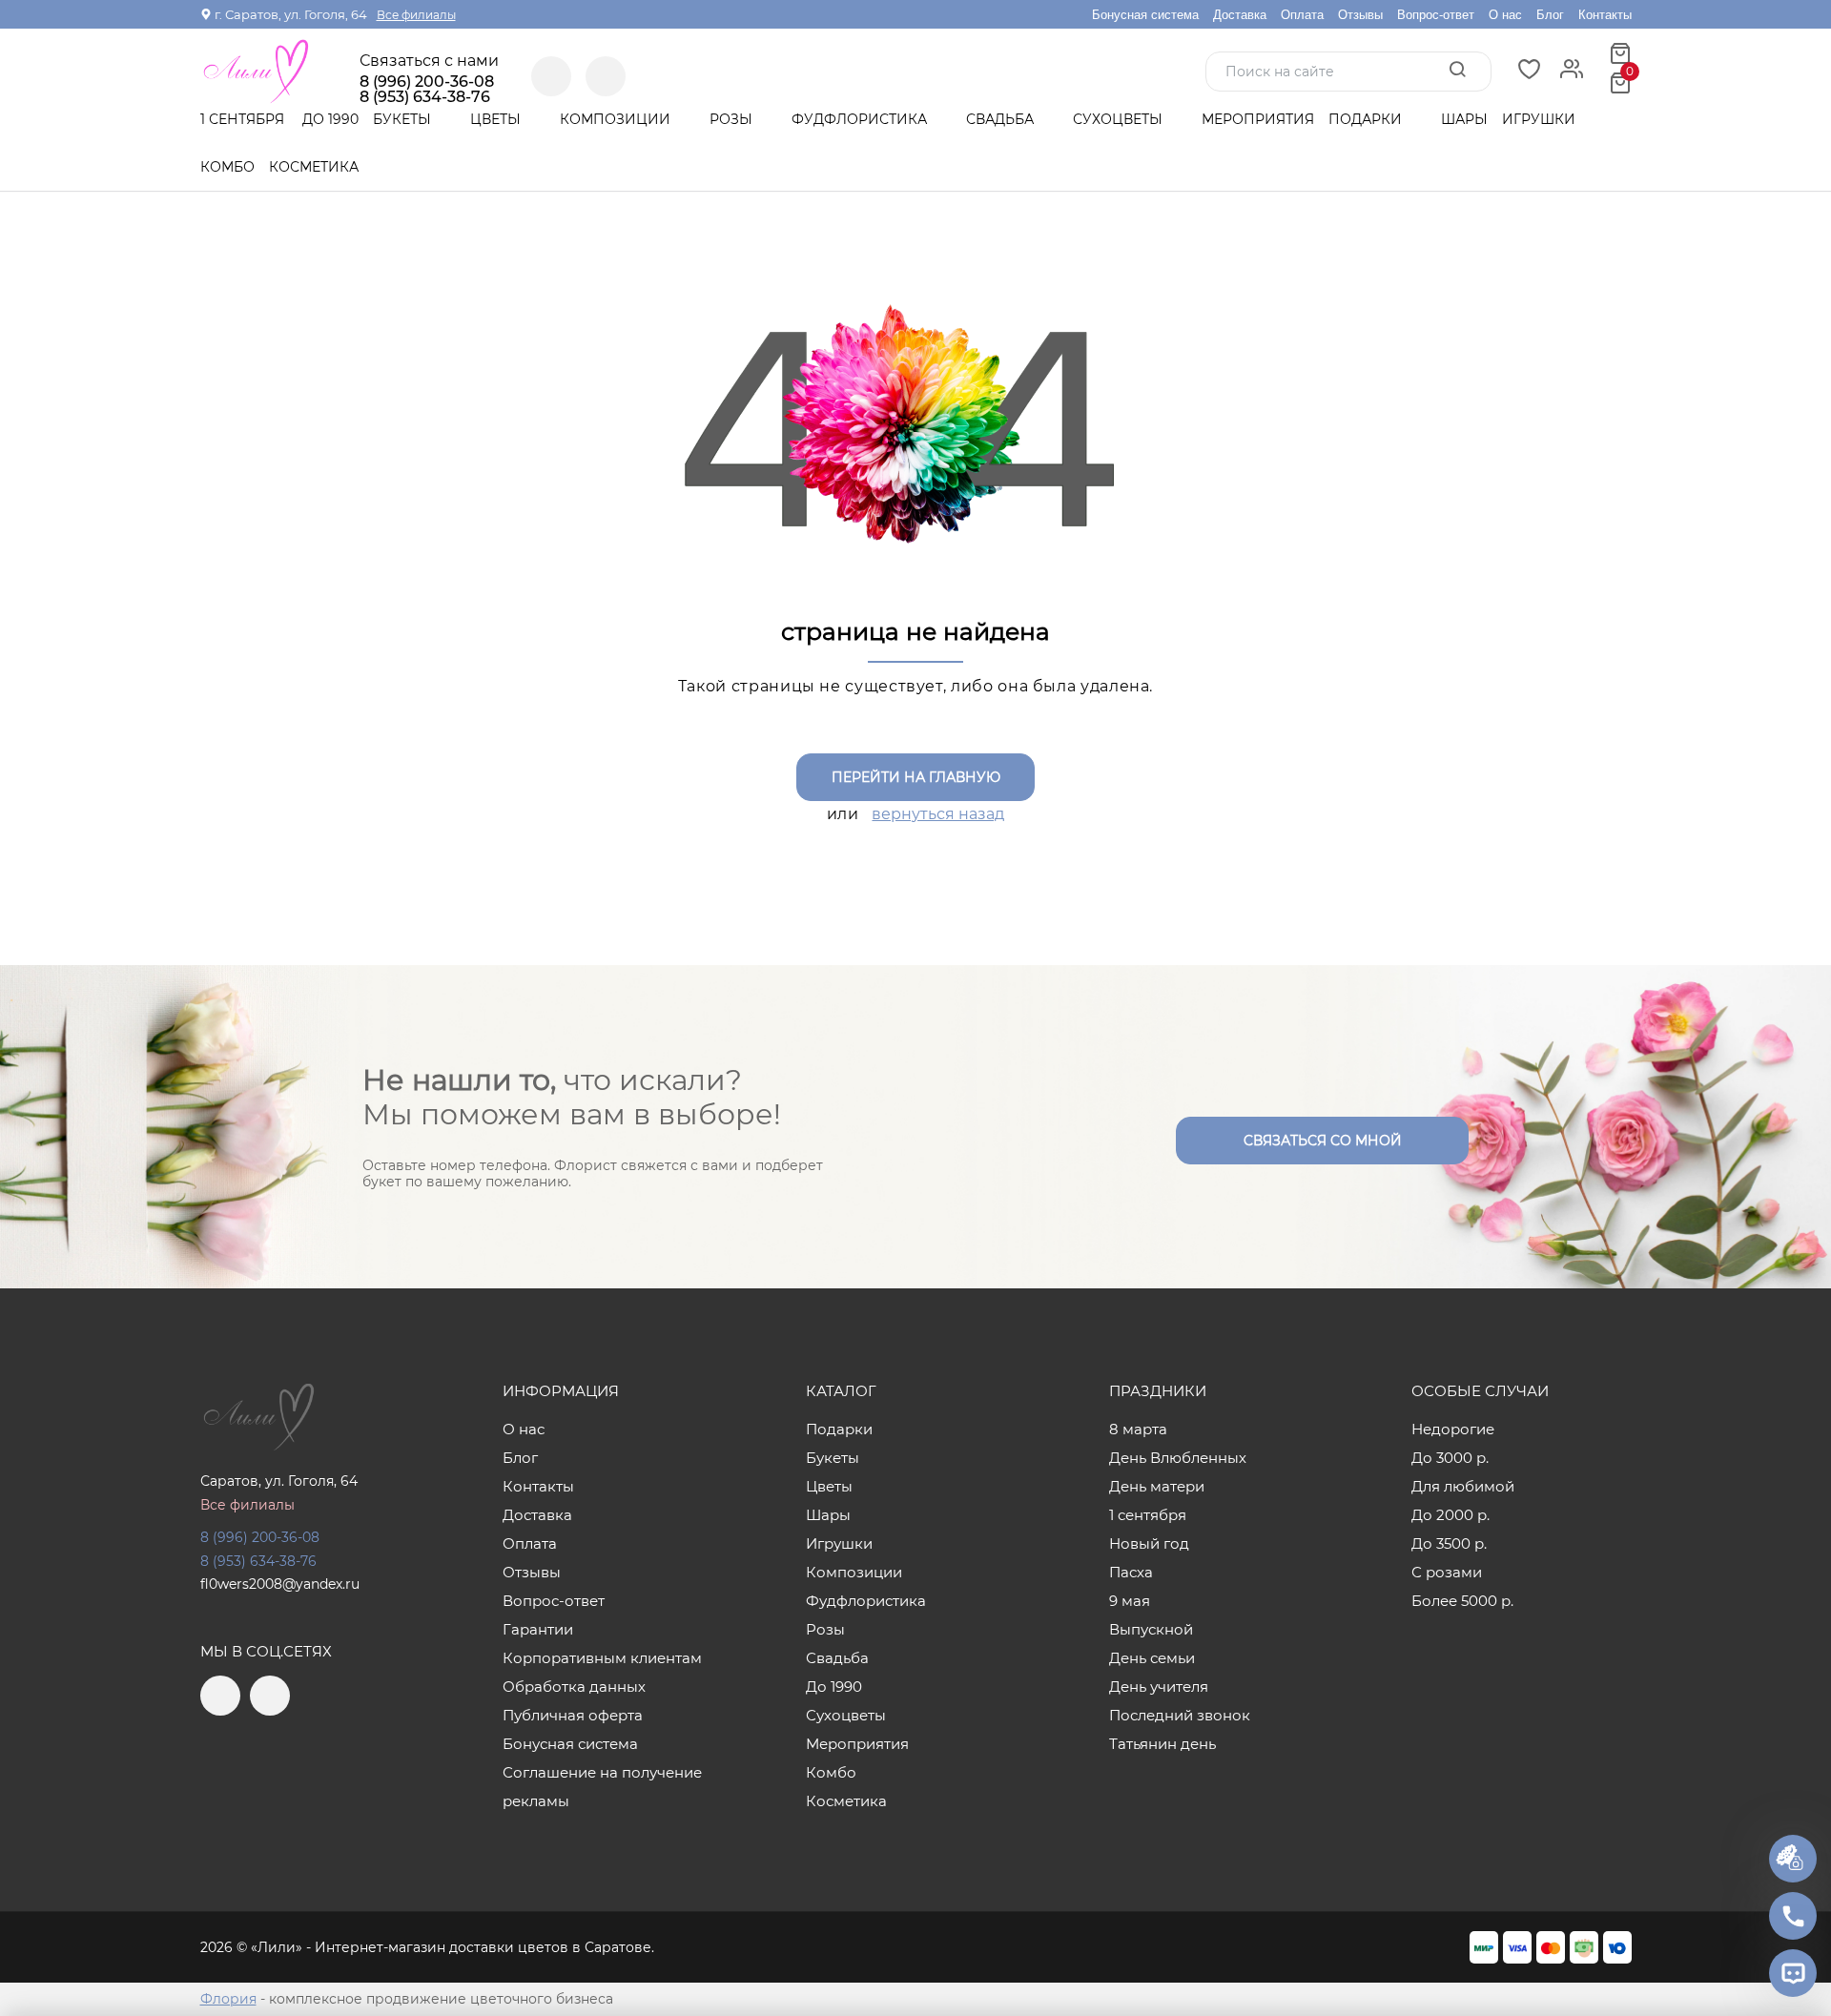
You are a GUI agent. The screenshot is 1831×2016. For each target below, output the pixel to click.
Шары (1464, 119)
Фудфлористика (861, 119)
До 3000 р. (1450, 1458)
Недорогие (1453, 1429)
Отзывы (1360, 15)
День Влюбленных (1178, 1458)
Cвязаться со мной (1323, 1141)
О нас (1505, 15)
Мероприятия (1258, 119)
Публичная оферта (573, 1715)
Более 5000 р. (1462, 1601)
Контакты (1605, 15)
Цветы (497, 119)
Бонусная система (1145, 15)
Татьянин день (1162, 1744)
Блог (1550, 15)
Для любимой (1463, 1486)
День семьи (1152, 1658)
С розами (1447, 1572)
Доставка (1240, 15)
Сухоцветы (1120, 119)
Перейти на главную (916, 777)
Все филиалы (416, 15)
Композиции (617, 119)
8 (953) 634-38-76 (258, 1561)
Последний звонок (1180, 1715)
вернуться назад (938, 814)
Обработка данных (574, 1687)
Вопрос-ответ (1436, 15)
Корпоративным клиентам (602, 1658)
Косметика (314, 167)
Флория (228, 1999)
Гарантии (538, 1629)
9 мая (1130, 1601)
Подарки (1367, 119)
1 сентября (242, 119)
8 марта (1138, 1429)
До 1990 (330, 119)
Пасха (1131, 1572)
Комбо (227, 167)
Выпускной (1151, 1629)
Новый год (1149, 1543)
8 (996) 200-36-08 (427, 82)
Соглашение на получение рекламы (602, 1787)
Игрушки (1539, 119)
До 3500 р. (1449, 1543)
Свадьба (1002, 119)
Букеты (404, 119)
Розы (733, 119)
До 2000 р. (1450, 1515)
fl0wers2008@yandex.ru (280, 1584)
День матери (1157, 1486)
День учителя (1159, 1687)
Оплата (1302, 15)
